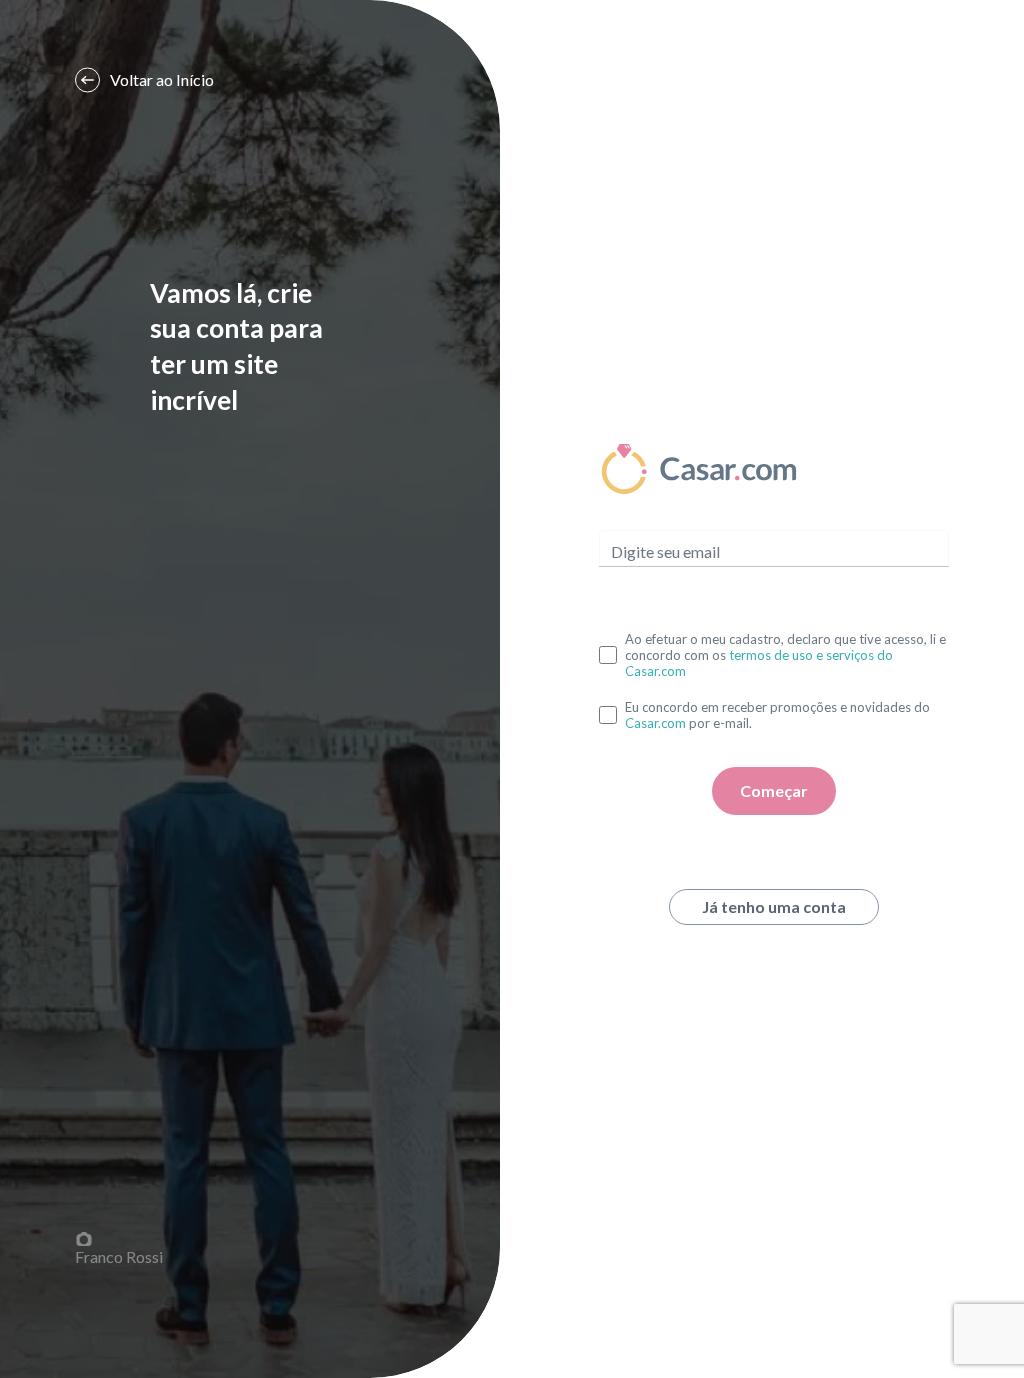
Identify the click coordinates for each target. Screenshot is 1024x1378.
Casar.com (655, 723)
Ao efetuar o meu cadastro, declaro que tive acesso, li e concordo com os (785, 655)
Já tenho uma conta (774, 906)
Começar (774, 790)
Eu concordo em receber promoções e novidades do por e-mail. (777, 715)
